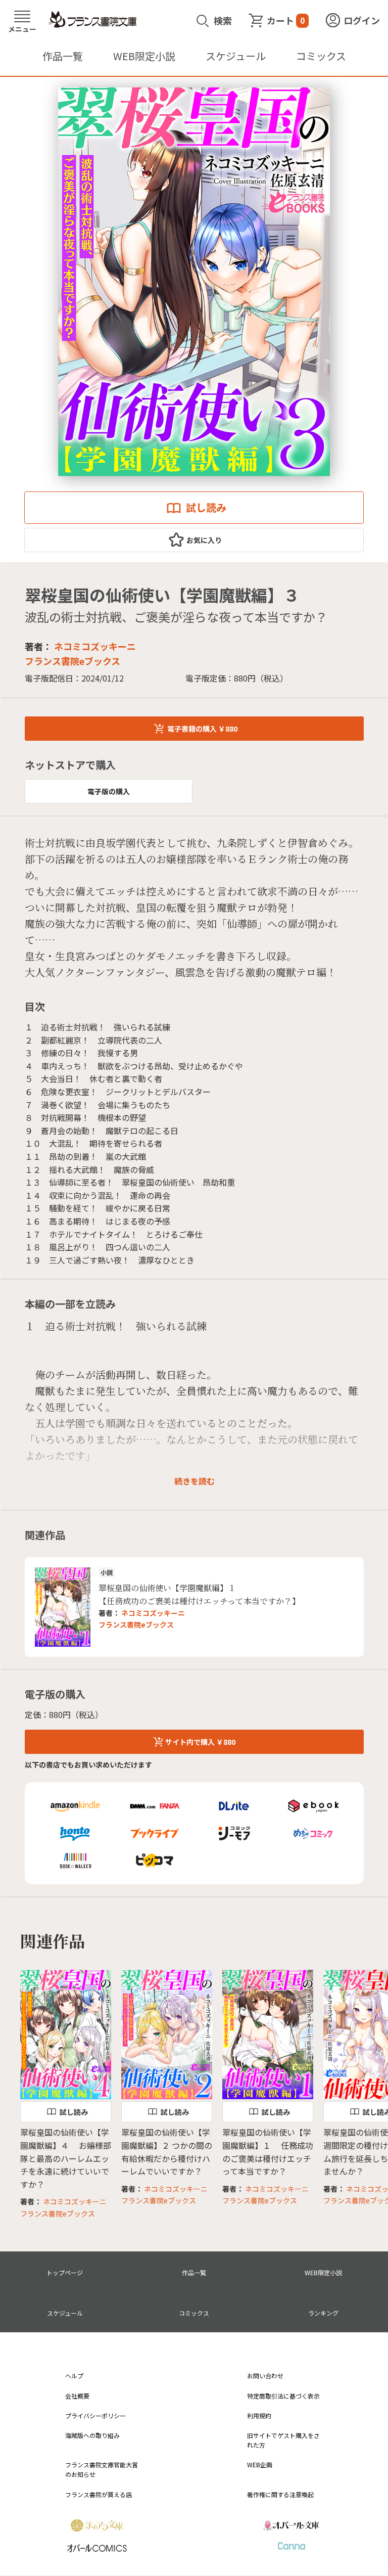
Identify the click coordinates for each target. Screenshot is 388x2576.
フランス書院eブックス (136, 1624)
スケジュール (236, 56)
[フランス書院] (92, 20)
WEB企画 (260, 2465)
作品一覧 (63, 56)
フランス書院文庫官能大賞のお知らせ (102, 2469)
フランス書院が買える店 (99, 2494)
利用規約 (259, 2415)
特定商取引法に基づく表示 (283, 2396)
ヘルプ (74, 2376)
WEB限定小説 (144, 56)
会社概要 (77, 2396)
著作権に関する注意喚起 (280, 2494)
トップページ (65, 2272)
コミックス (321, 56)
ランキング (323, 2313)
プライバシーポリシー (95, 2415)
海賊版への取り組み (92, 2435)
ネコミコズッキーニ (95, 646)
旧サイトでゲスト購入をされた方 (283, 2440)
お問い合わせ (265, 2376)
